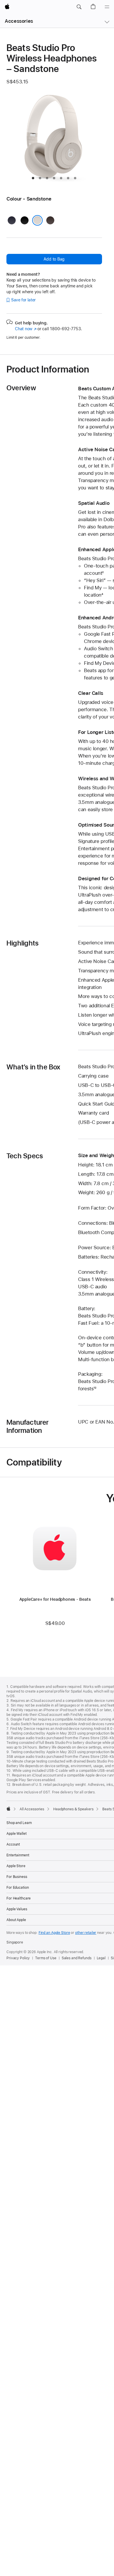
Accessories (19, 21)
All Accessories (32, 1809)
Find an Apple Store (54, 1933)
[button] (79, 7)
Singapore (15, 1942)
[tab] (33, 178)
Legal (101, 1958)
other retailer (86, 1933)
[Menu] (107, 7)
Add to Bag (54, 259)
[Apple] (8, 1809)
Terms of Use (46, 1958)
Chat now (26, 329)
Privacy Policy (18, 1958)
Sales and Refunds (77, 1958)
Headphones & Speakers (73, 1809)
